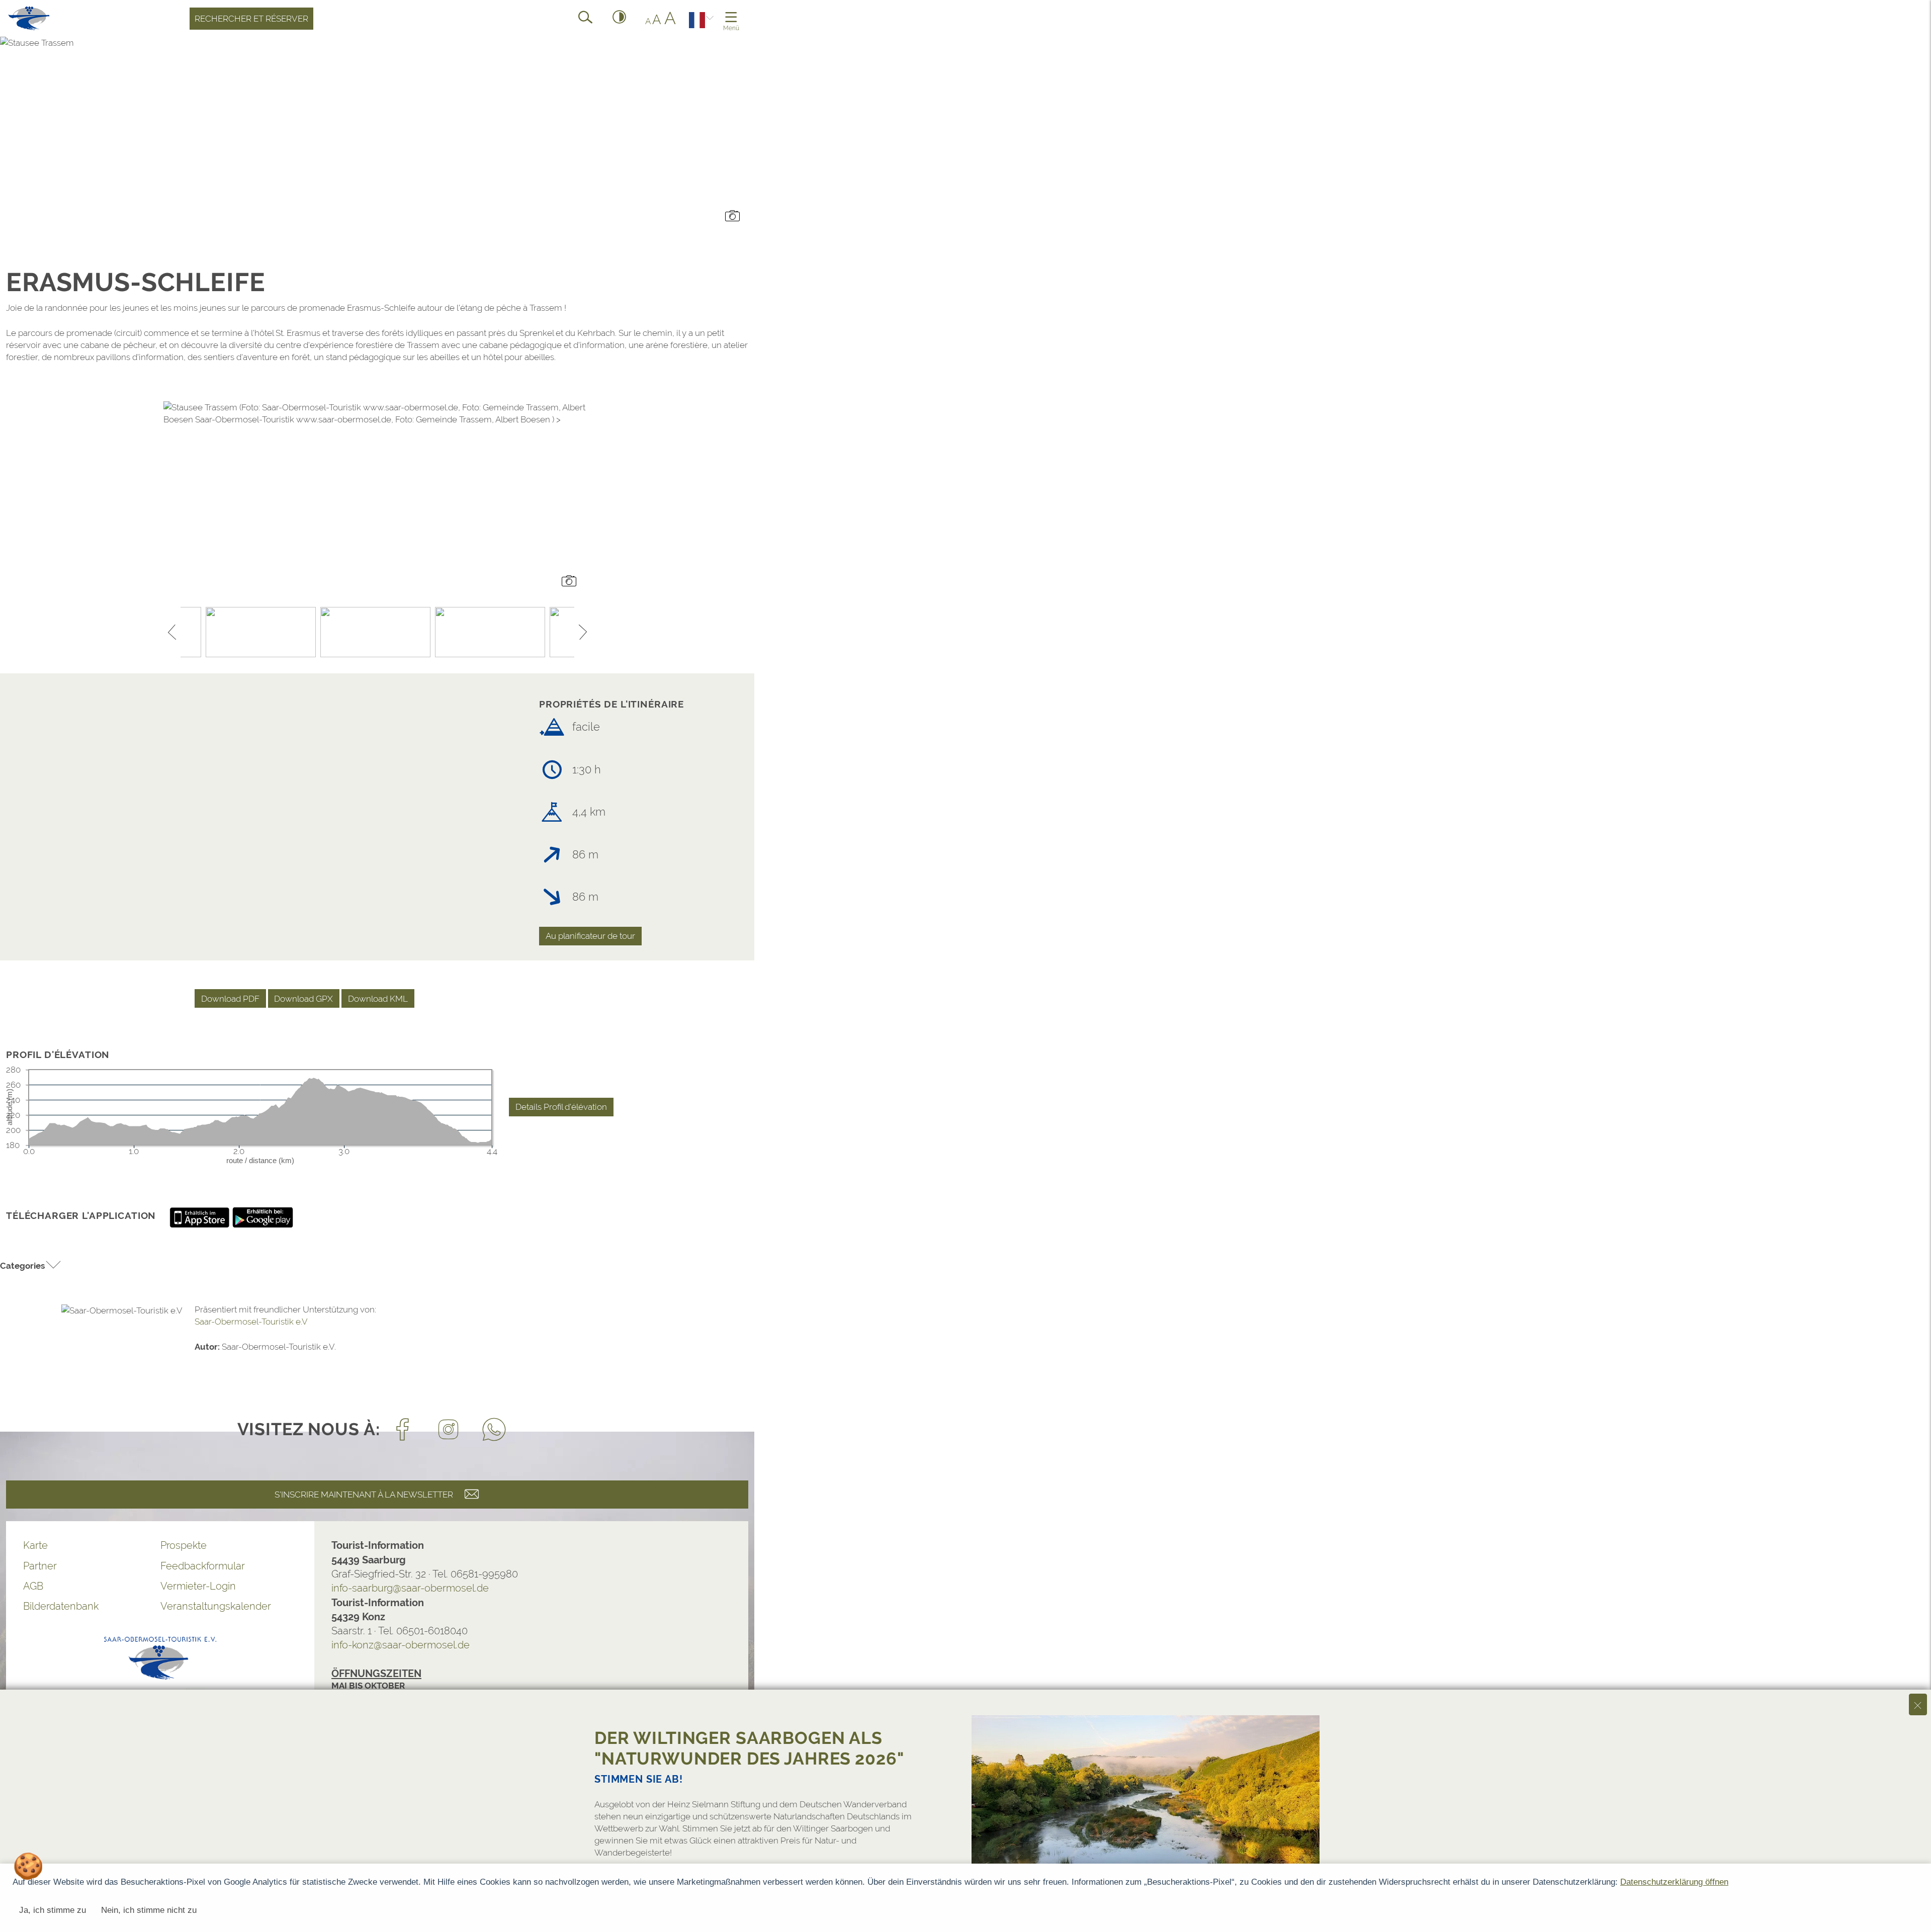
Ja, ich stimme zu (53, 1910)
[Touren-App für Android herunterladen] (263, 1217)
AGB (33, 1586)
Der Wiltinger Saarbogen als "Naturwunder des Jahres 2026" (749, 1748)
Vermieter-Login (198, 1586)
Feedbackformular (203, 1566)
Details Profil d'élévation (561, 1107)
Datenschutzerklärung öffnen (1674, 1882)
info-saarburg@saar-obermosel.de (410, 1588)
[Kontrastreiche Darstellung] (620, 19)
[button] (31, 1266)
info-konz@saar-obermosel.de (401, 1645)
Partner (40, 1566)
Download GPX (303, 999)
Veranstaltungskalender (216, 1606)
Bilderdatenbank (61, 1606)
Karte (35, 1545)
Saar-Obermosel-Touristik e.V (251, 1322)
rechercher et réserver (251, 19)
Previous (172, 632)
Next (583, 632)
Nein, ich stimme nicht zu (149, 1910)
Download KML (378, 999)
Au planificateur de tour (590, 936)
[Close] (1918, 1704)
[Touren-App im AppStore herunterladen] (201, 1217)
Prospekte (184, 1545)
